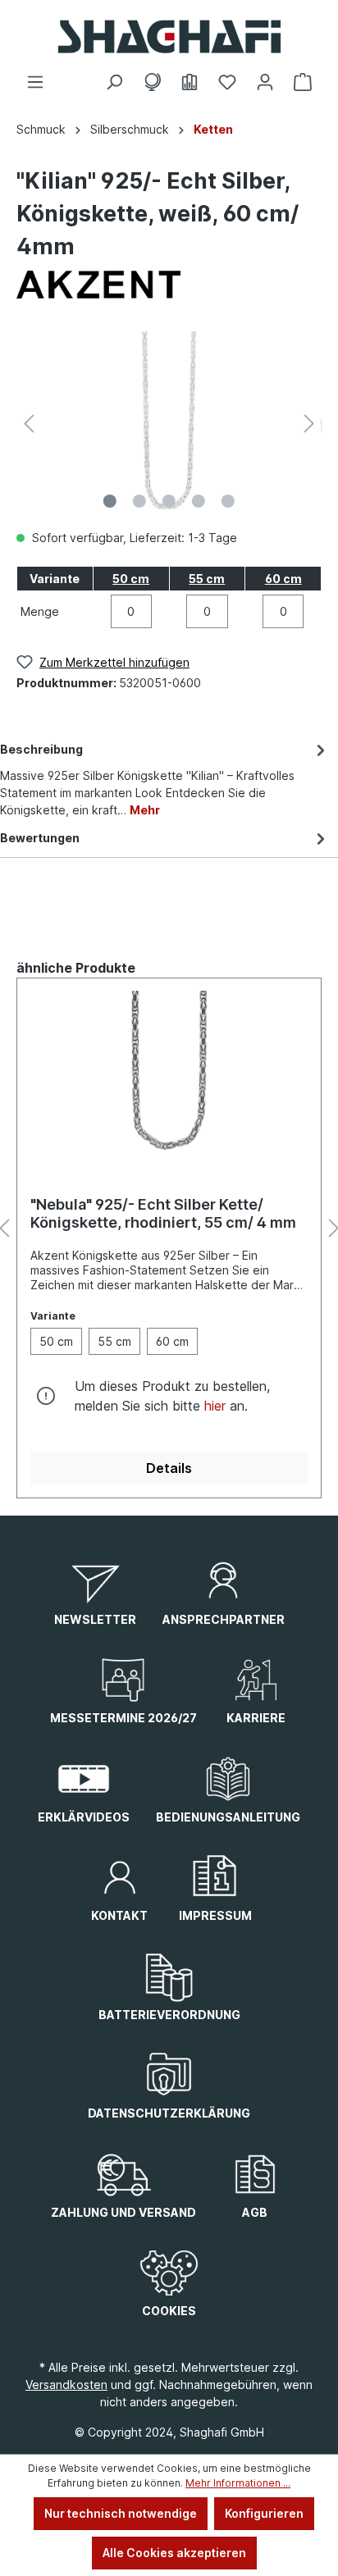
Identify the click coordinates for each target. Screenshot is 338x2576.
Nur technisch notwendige (121, 2513)
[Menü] (35, 82)
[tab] (165, 778)
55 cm (207, 579)
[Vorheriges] (29, 424)
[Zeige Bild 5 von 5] (228, 501)
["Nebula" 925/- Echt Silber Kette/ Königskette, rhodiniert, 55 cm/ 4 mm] (169, 1073)
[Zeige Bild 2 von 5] (139, 501)
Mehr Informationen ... (238, 2483)
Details (169, 1468)
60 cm (283, 579)
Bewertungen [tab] (40, 838)
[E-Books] (190, 82)
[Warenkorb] (303, 82)
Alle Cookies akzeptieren (174, 2553)
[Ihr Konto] (265, 82)
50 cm (131, 579)
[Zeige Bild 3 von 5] (169, 501)
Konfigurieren (264, 2513)
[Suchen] (114, 82)
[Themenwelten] (152, 82)
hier (215, 1406)
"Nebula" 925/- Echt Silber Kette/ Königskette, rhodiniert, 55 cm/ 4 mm (163, 1213)
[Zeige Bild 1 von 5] (110, 501)
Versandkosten (66, 2385)
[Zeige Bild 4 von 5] (199, 501)
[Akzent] (169, 285)
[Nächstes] (309, 424)
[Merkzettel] (227, 82)
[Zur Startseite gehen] (169, 36)
